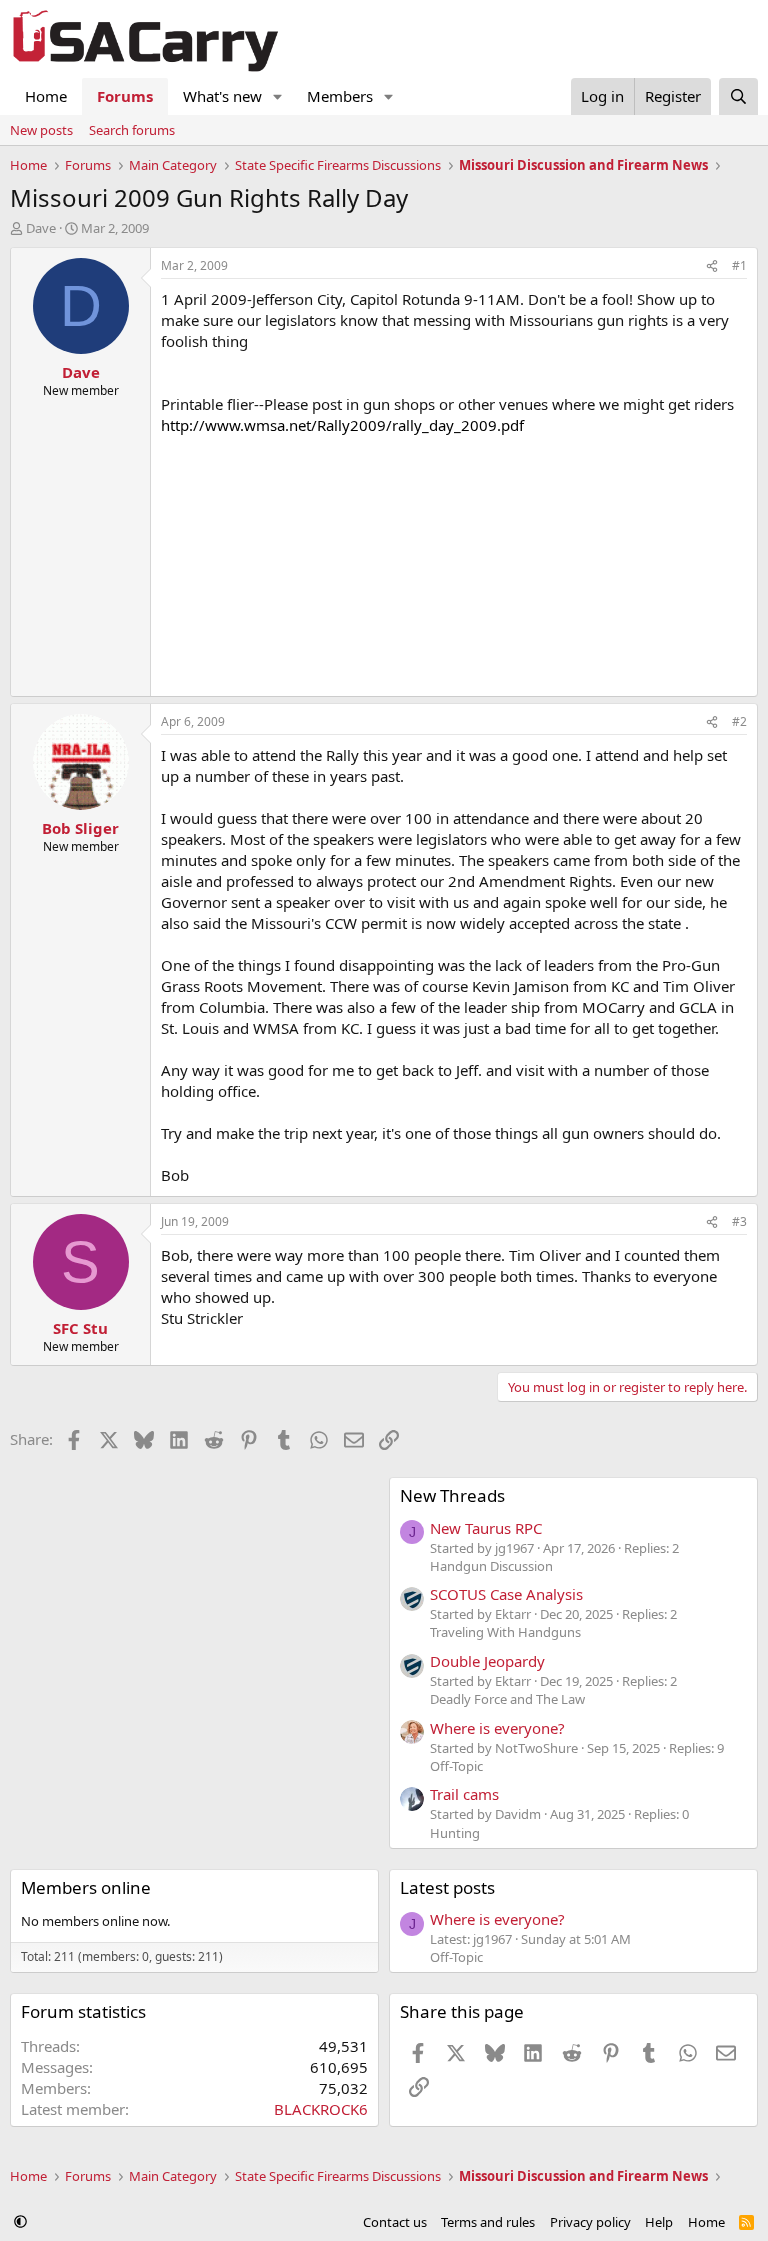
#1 (739, 265)
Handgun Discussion (491, 1566)
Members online (86, 1887)
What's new (222, 96)
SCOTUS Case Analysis (506, 1594)
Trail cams (464, 1794)
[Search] (738, 96)
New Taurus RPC (486, 1528)
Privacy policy (590, 2222)
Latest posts (447, 1887)
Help (659, 2222)
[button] (278, 96)
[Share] (712, 266)
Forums (125, 96)
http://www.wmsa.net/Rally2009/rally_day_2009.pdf (342, 425)
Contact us (395, 2222)
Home (46, 96)
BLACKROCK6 (321, 2109)
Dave (41, 228)
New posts (41, 130)
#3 (739, 1221)
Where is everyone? (497, 1728)
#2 (739, 721)
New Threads (452, 1495)
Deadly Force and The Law (507, 1699)
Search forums (132, 130)
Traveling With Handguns (505, 1632)
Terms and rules (488, 2222)
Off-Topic (456, 1766)
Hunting (455, 1833)
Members (340, 96)
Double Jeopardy (487, 1661)
